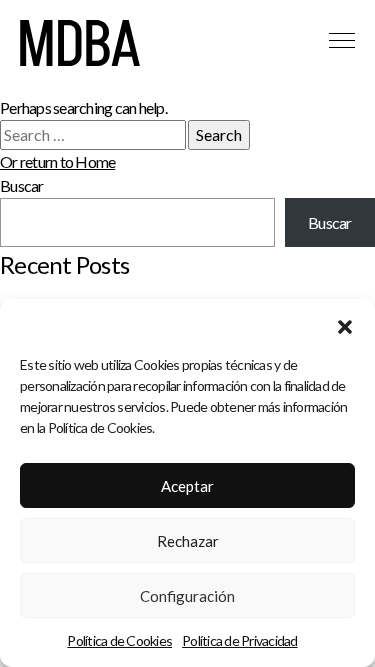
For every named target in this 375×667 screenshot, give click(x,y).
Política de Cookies (119, 640)
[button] (345, 324)
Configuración (187, 596)
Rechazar (188, 541)
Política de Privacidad (240, 640)
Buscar (22, 185)
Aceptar (187, 486)
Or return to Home (57, 161)
